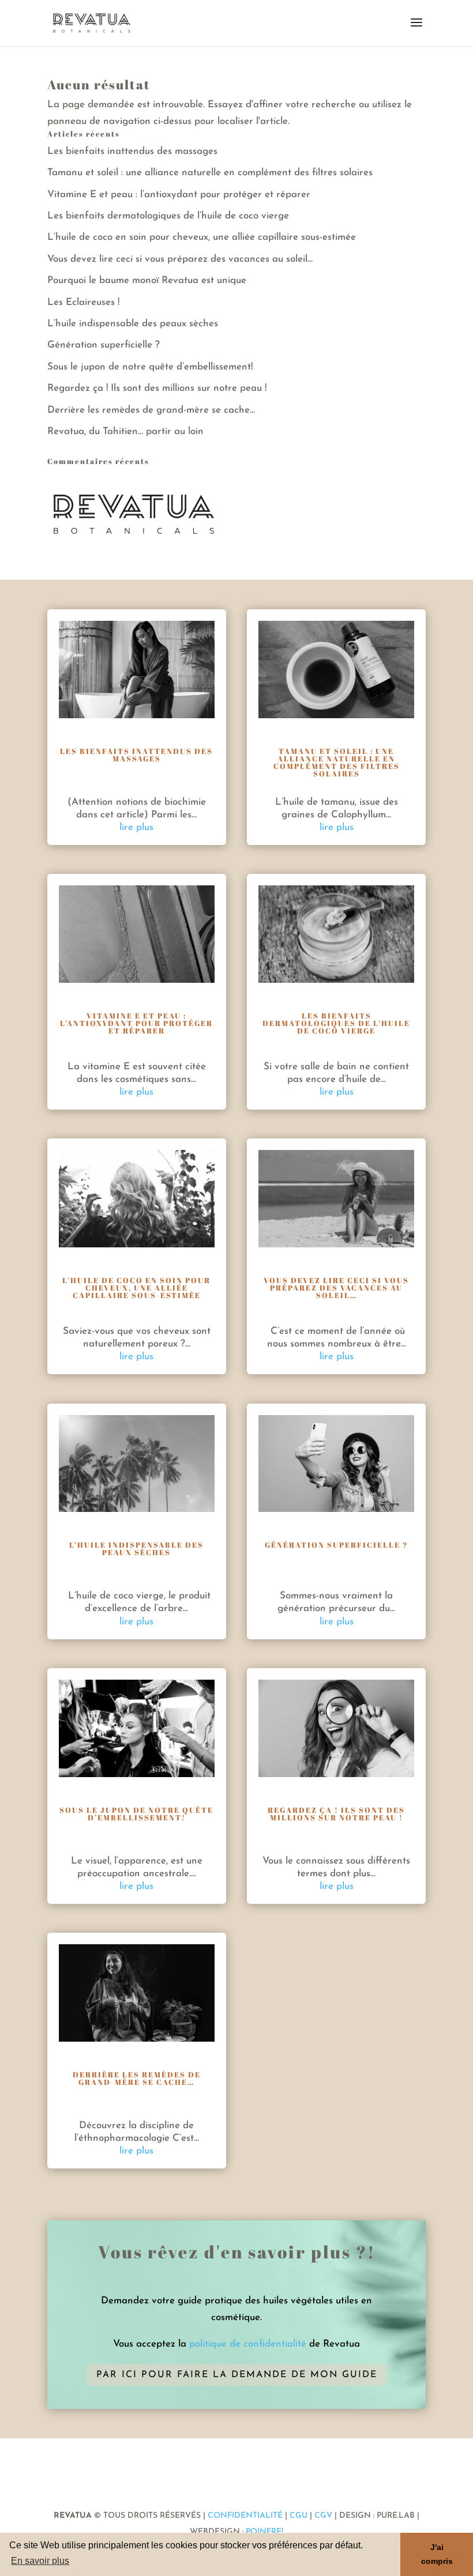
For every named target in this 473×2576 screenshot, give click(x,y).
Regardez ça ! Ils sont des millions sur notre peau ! (157, 388)
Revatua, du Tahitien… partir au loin (125, 431)
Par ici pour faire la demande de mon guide (237, 2375)
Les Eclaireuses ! (83, 302)
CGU (299, 2516)
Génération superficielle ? (104, 345)
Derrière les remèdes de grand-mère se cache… (151, 410)
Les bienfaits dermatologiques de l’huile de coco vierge (168, 216)
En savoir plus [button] (40, 2561)
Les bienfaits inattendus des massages (132, 151)
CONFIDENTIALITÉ (245, 2516)
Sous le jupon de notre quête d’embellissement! (150, 367)
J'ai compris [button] (437, 2554)
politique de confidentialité (248, 2344)
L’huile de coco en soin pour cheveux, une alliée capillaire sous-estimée (202, 237)
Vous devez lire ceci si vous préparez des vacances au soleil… (180, 259)
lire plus (136, 827)
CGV (323, 2516)
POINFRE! (263, 2532)
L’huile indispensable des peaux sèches (133, 324)
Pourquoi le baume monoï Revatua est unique (147, 280)
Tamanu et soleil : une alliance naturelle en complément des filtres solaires (210, 173)
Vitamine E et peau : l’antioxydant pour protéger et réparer (179, 195)
